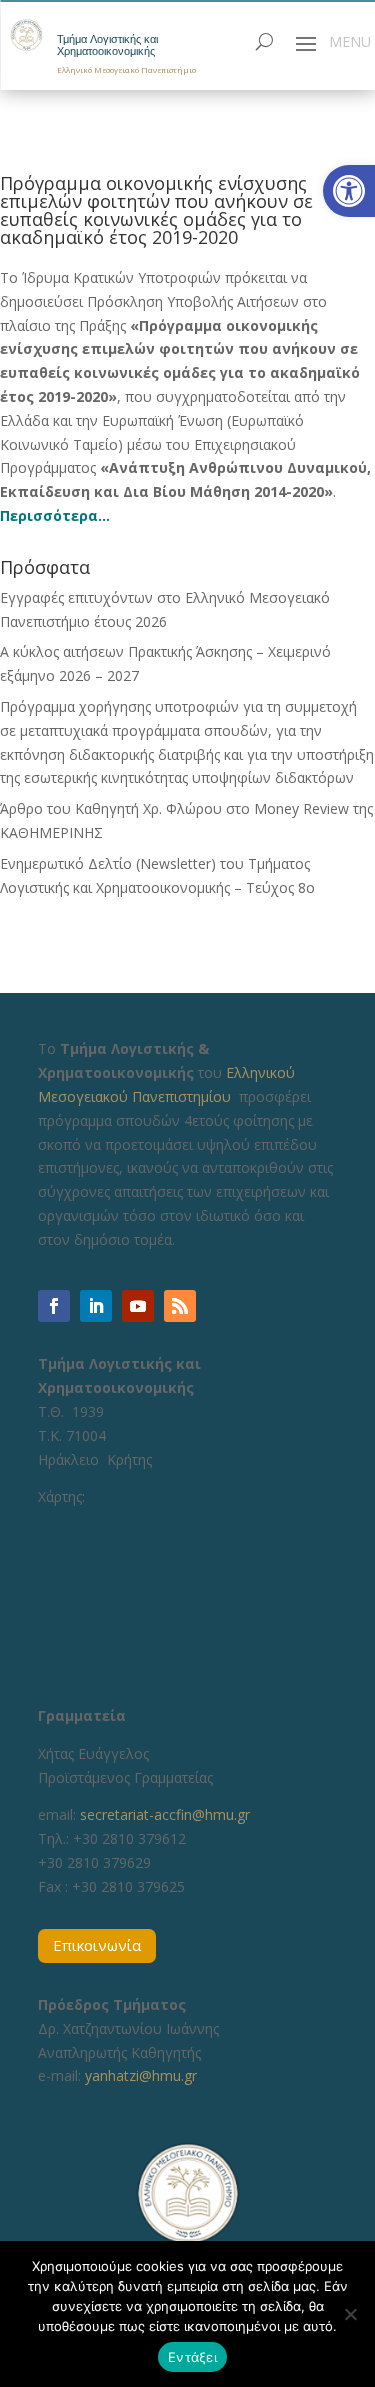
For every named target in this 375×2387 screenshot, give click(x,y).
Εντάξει (192, 2357)
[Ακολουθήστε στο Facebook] (54, 1306)
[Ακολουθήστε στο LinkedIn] (96, 1306)
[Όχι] (350, 2314)
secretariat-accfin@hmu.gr (165, 1814)
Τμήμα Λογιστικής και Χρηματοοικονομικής (107, 45)
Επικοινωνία (97, 1945)
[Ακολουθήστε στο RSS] (180, 1306)
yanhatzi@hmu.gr (141, 2075)
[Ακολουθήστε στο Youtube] (138, 1306)
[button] (349, 191)
